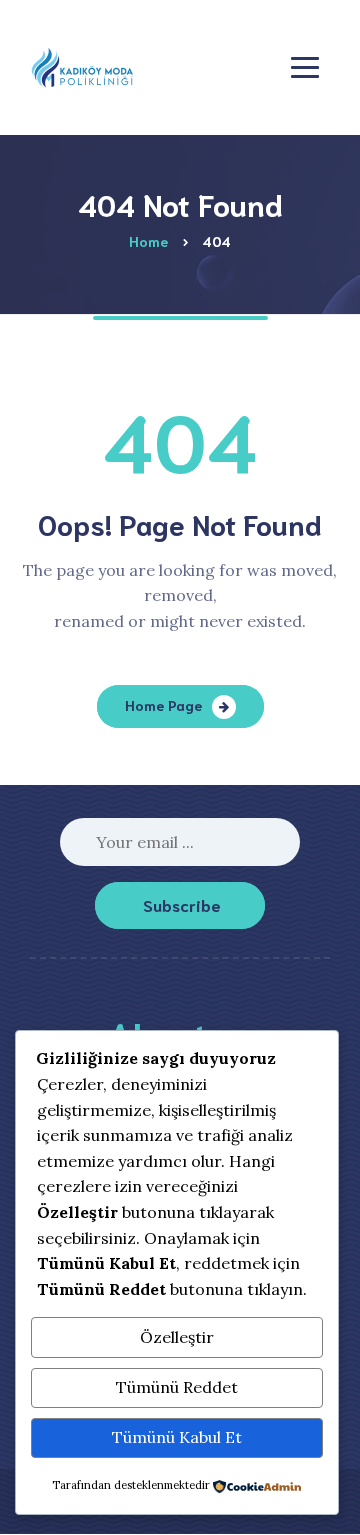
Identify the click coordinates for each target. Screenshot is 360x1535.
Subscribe (182, 904)
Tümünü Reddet (177, 1387)
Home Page (163, 705)
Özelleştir (177, 1337)
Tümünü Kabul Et (177, 1437)
